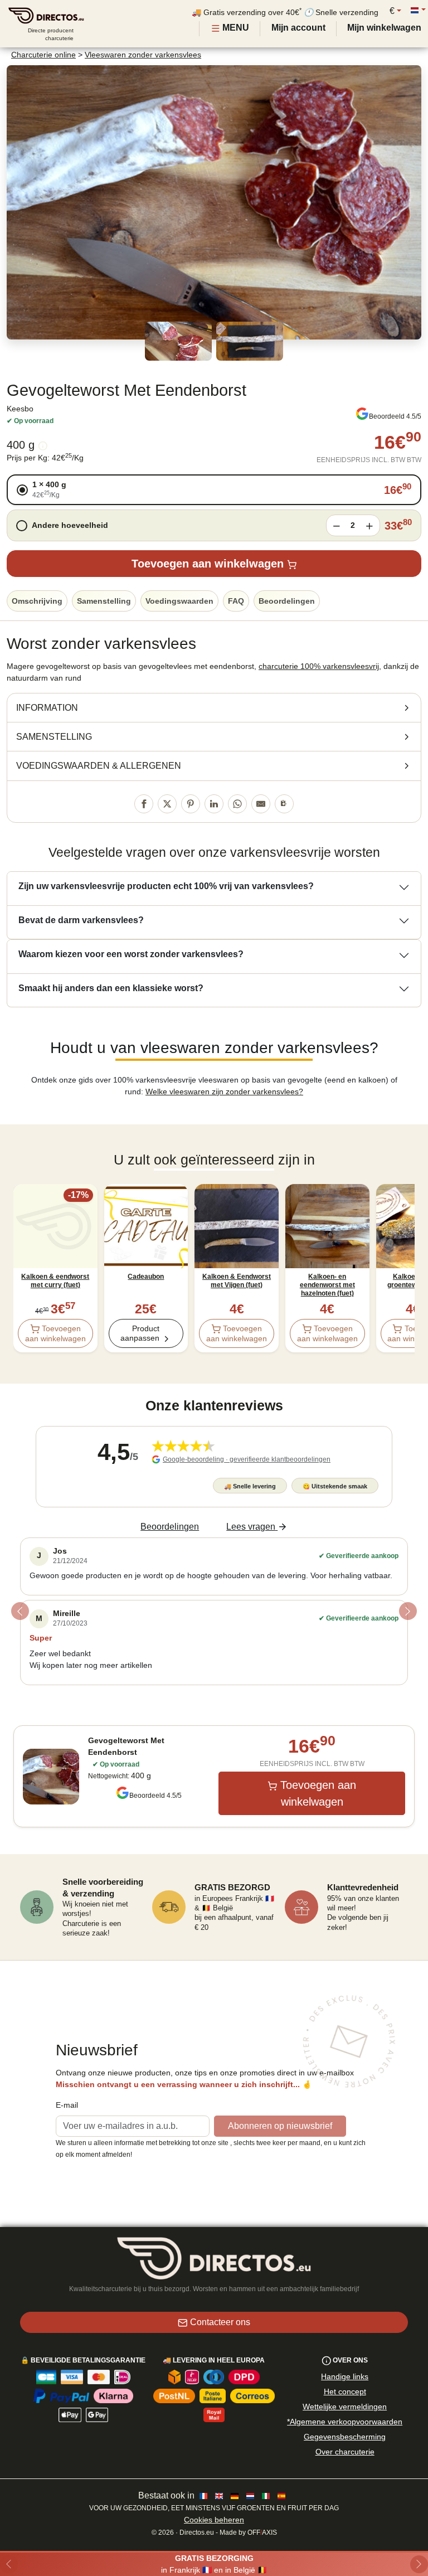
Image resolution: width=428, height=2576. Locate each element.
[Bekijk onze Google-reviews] (362, 414)
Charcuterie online (43, 55)
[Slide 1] (214, 1698)
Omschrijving (37, 601)
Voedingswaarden (179, 601)
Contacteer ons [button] (220, 2322)
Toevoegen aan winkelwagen (208, 564)
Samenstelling (104, 601)
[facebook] (144, 804)
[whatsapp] (237, 804)
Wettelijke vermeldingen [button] (345, 2407)
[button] (214, 490)
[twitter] (167, 804)
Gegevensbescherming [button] (345, 2437)
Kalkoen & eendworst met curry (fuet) (55, 1281)
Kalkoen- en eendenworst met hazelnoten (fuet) (327, 1285)
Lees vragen (251, 1527)
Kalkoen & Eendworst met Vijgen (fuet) (237, 1281)
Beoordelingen (287, 601)
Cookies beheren (214, 2520)
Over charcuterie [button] (345, 2452)
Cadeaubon (146, 1277)
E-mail (67, 2105)
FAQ (236, 601)
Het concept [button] (345, 2391)
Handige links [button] (345, 2376)
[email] (261, 804)
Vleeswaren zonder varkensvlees (143, 55)
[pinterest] (191, 804)
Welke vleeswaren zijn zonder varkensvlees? (224, 1091)
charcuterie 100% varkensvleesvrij (319, 666)
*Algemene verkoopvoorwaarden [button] (345, 2422)
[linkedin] (214, 804)
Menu (235, 28)
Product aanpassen (140, 1333)
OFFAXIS (262, 2533)
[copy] (284, 804)
